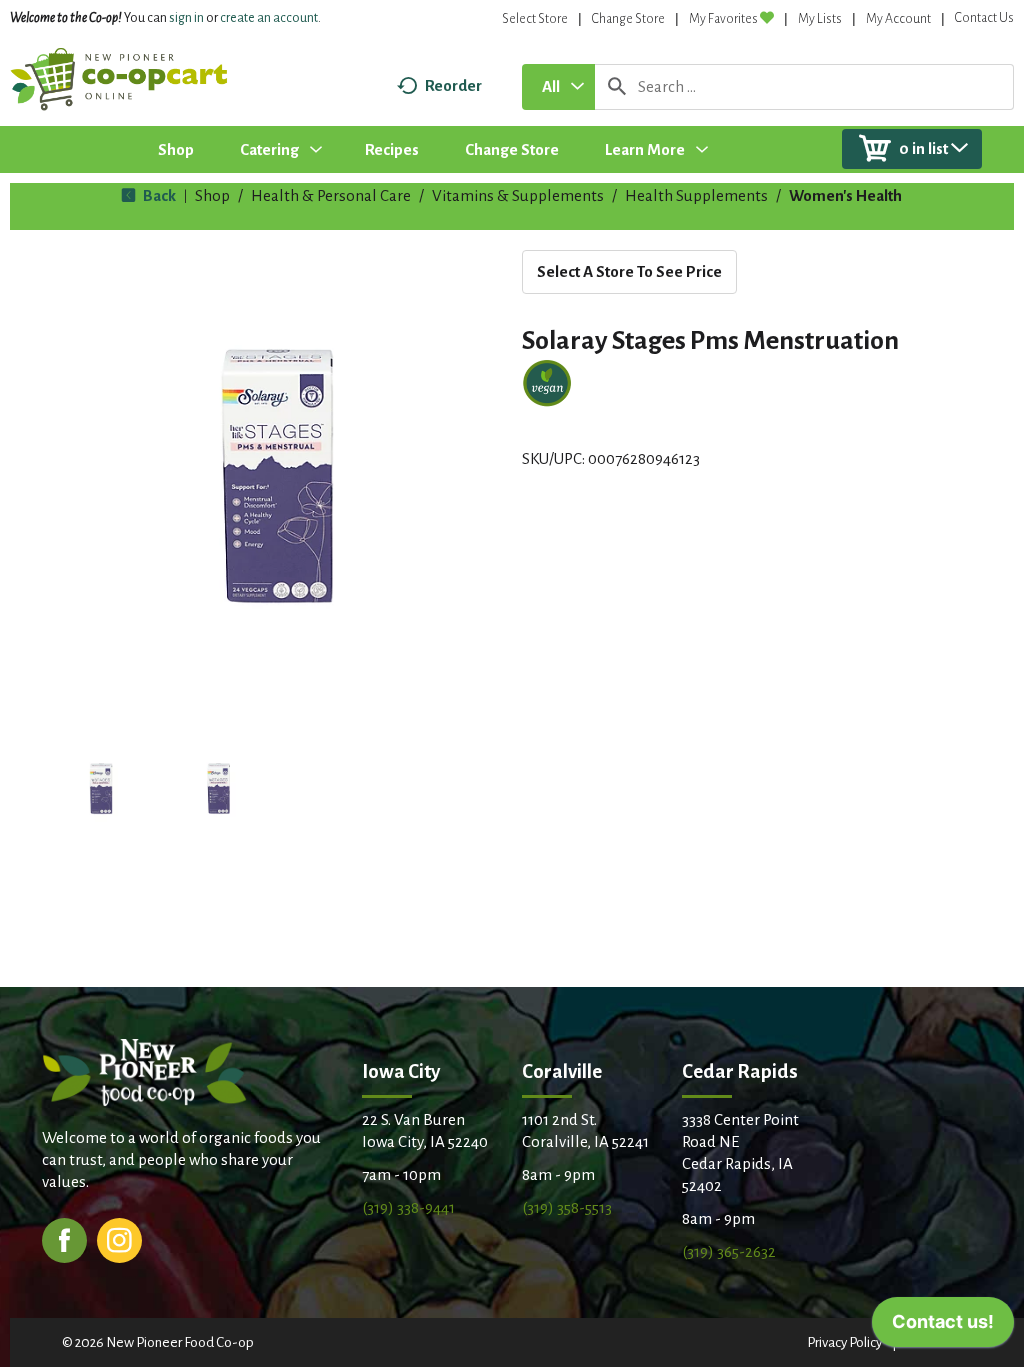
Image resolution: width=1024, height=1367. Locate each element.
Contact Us (984, 18)
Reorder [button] (453, 85)
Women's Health (845, 195)
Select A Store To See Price (629, 271)
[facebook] (64, 1238)
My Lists (820, 19)
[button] (101, 789)
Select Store (535, 19)
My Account (898, 19)
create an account (269, 18)
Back (158, 195)
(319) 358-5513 (567, 1207)
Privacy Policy (844, 1342)
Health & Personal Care (331, 195)
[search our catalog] (617, 87)
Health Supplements (696, 195)
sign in (186, 18)
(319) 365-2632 (729, 1251)
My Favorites (723, 19)
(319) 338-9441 (408, 1207)
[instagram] (119, 1238)
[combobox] (558, 87)
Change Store (628, 19)
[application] (943, 1327)
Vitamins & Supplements (518, 195)
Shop (212, 195)
